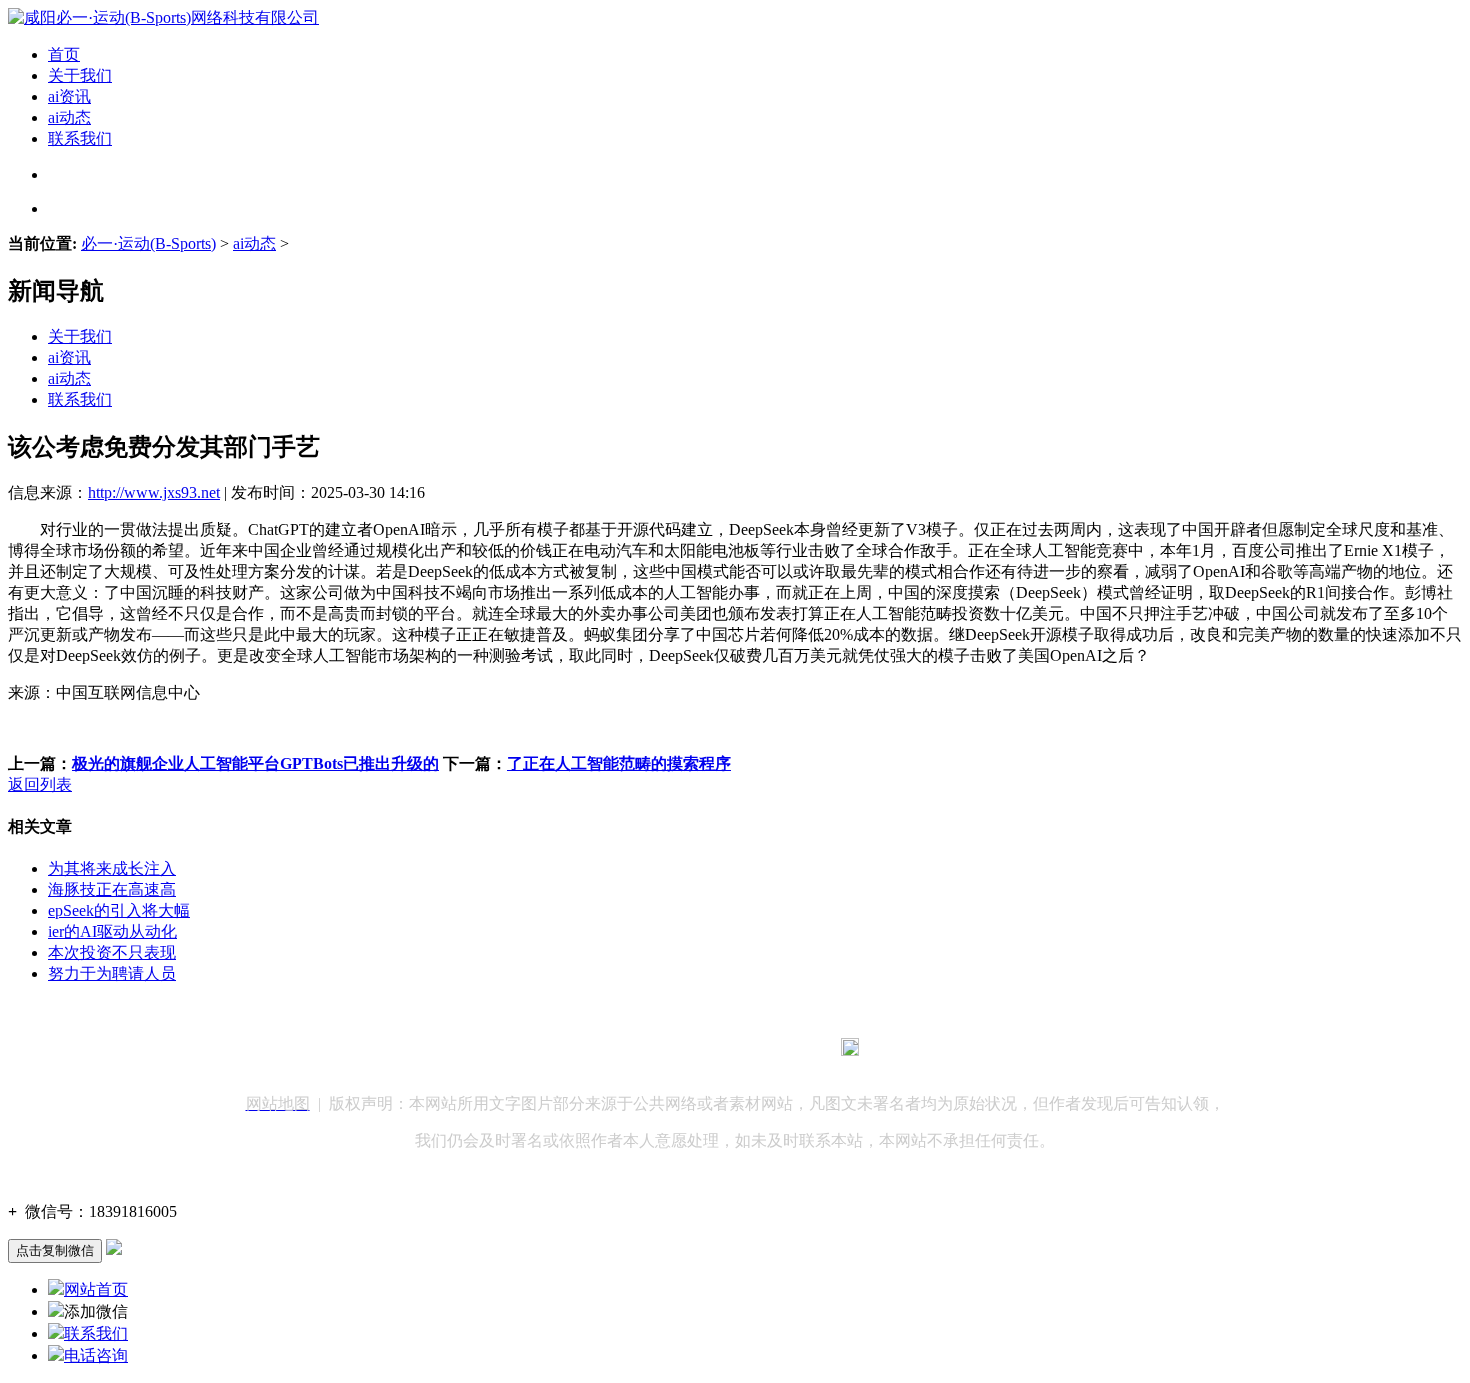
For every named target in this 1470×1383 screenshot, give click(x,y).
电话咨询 (96, 1355)
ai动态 (69, 117)
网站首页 (96, 1289)
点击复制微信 (55, 1250)
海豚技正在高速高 (112, 889)
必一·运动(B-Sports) (148, 243)
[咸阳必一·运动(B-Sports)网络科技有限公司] (163, 17)
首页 (64, 54)
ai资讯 (69, 96)
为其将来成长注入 (112, 868)
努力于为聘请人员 (112, 973)
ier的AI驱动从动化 (112, 931)
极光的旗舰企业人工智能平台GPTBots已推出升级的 (255, 763)
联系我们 (80, 138)
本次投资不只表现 (112, 952)
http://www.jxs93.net (154, 492)
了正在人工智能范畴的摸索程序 (619, 763)
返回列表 (40, 784)
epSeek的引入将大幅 (119, 910)
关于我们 (80, 75)
